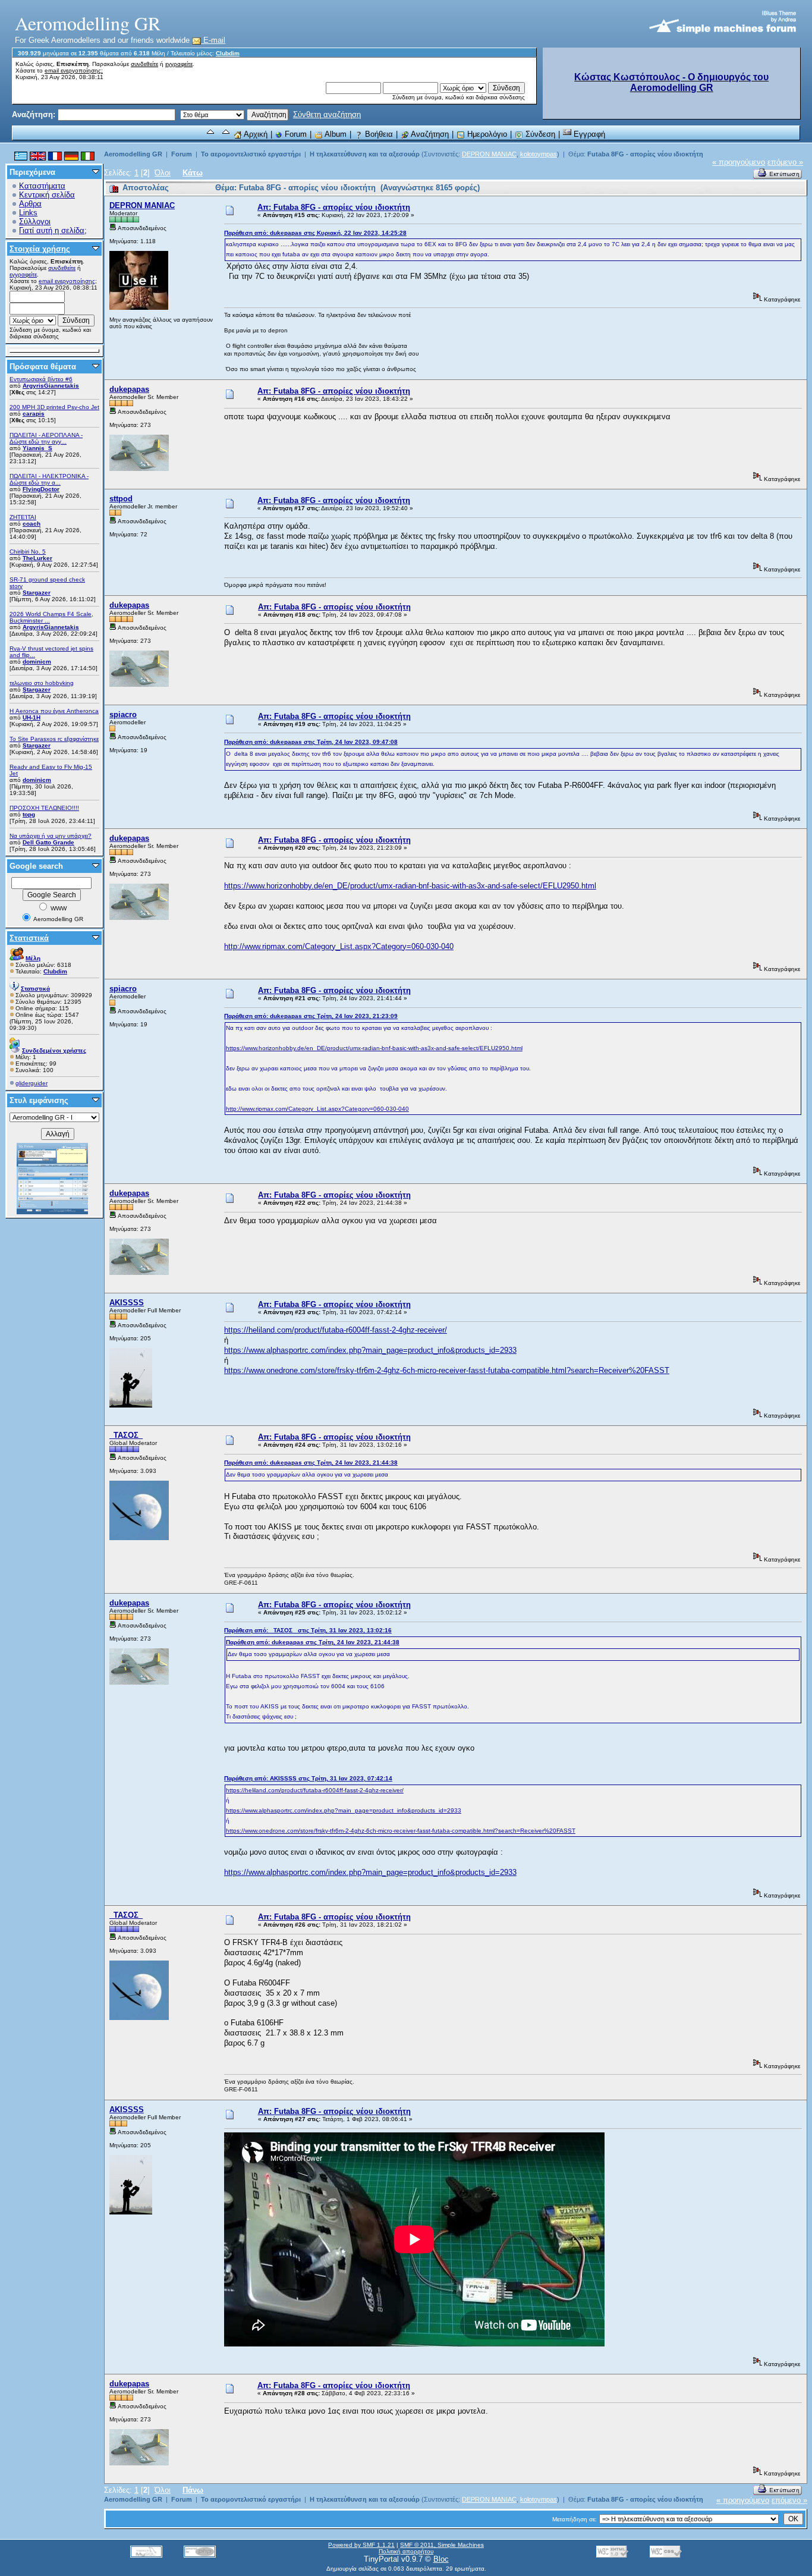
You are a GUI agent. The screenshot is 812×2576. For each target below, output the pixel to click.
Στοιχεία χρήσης (40, 249)
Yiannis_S (37, 448)
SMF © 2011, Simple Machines (442, 2545)
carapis (34, 414)
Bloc (441, 2559)
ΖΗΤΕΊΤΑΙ (23, 517)
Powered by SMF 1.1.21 (361, 2545)
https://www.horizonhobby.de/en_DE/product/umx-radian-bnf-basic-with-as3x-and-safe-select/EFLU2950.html (410, 886)
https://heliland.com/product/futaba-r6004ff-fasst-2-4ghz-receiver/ (336, 1330)
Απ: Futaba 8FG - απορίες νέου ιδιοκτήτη (334, 207)
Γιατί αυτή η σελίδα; (53, 230)
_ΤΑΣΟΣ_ (126, 1435)
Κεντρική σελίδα (47, 195)
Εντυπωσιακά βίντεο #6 (41, 379)
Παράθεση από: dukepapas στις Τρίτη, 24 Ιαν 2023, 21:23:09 (311, 1016)
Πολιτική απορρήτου (406, 2551)
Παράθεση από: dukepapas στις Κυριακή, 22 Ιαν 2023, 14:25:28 (315, 233)
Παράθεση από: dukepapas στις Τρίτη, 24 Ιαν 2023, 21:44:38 (311, 1463)
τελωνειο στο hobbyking (42, 683)
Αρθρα (30, 204)
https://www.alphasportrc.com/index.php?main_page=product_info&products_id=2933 (370, 1350)
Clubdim (228, 53)
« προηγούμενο (739, 162)
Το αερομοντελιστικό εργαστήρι (251, 154)
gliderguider (32, 1083)
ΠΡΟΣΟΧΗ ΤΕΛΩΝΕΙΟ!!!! (44, 808)
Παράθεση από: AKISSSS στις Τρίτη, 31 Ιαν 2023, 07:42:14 (308, 1778)
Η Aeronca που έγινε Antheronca (54, 711)
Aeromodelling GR (133, 154)
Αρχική (255, 134)
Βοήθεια (378, 134)
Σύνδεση (539, 134)
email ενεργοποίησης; (74, 70)
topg (29, 814)
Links (28, 213)
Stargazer (37, 593)
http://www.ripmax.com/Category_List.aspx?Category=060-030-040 (339, 946)
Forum (295, 134)
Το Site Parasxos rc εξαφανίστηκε (54, 739)
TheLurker (37, 558)
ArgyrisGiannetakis (51, 386)
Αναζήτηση (429, 134)
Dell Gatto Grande (48, 842)
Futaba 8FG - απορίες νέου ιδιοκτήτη (645, 154)
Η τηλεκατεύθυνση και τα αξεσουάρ (365, 154)
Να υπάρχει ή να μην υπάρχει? (51, 836)
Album (335, 134)
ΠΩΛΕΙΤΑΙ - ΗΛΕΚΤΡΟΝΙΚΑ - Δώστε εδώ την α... (49, 479)
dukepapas (129, 389)
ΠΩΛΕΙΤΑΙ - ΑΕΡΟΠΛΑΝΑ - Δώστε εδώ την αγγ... (46, 438)
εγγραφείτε (179, 64)
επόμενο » (785, 162)
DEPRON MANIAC (489, 154)
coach (32, 524)
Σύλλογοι (35, 222)
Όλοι (163, 173)
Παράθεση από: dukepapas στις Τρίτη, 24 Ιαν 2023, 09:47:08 (311, 742)
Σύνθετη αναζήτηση (327, 114)
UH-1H (32, 717)
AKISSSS (127, 1303)
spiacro (123, 714)
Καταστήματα (42, 186)
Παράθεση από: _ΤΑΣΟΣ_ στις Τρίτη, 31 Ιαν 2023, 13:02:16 (308, 1630)
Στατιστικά (29, 938)
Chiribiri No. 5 (28, 552)
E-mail (213, 40)
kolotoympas (539, 154)
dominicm (37, 662)
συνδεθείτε (144, 64)
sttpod (121, 499)
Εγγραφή (588, 134)
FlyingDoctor (41, 489)
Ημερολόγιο (486, 134)
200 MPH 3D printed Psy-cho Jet (54, 407)
